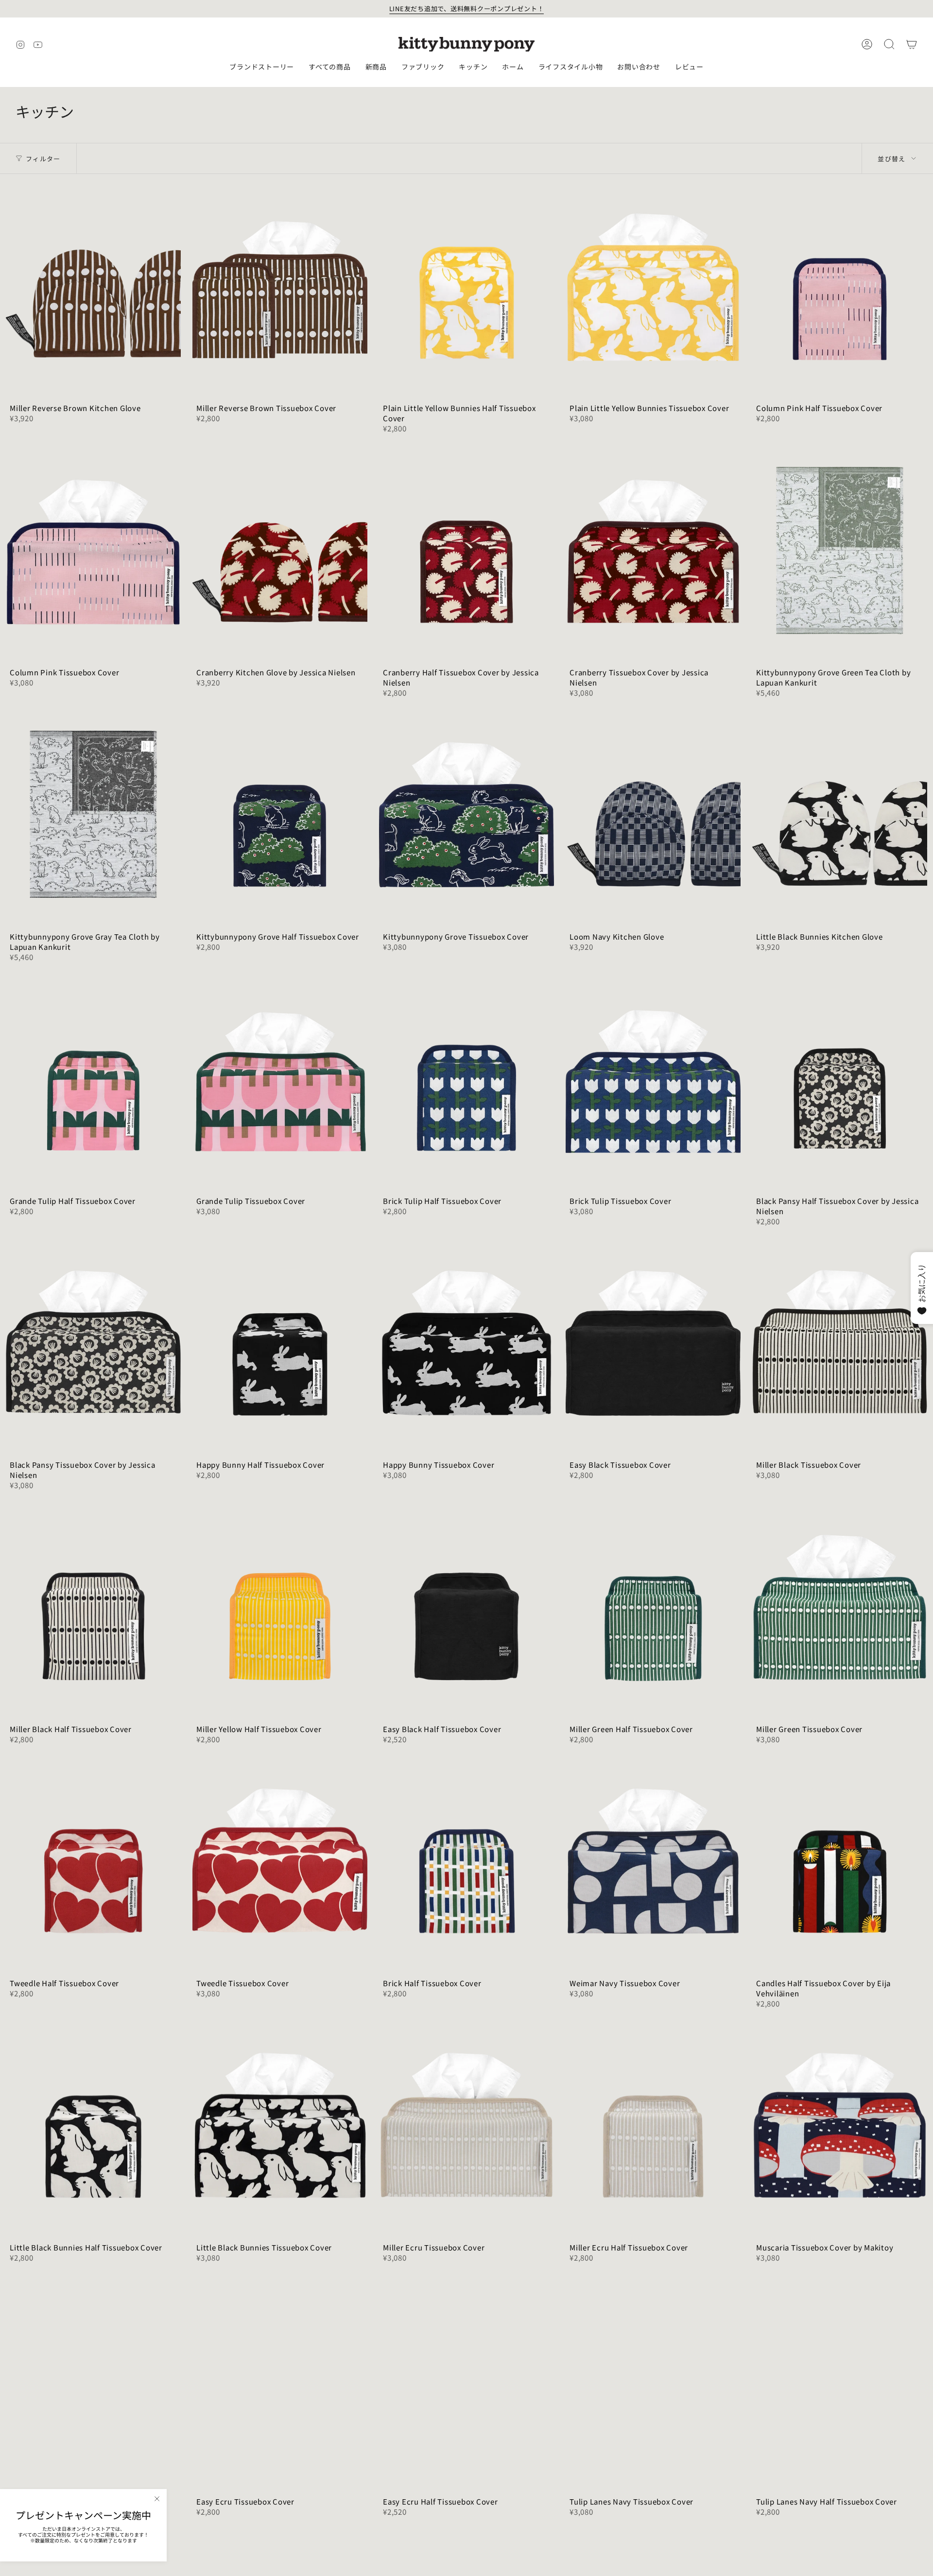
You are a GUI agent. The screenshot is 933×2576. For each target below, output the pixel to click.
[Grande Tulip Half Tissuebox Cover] (93, 1079)
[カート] (912, 44)
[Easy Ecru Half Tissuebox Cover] (466, 2379)
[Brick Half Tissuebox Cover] (466, 1861)
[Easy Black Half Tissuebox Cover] (466, 1607)
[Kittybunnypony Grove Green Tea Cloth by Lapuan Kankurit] (840, 550)
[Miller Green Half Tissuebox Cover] (653, 1607)
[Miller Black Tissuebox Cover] (840, 1343)
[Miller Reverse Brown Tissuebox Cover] (280, 286)
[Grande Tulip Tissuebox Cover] (280, 1079)
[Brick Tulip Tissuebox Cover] (653, 1079)
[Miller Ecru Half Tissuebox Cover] (653, 2125)
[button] (262, 67)
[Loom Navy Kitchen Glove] (653, 815)
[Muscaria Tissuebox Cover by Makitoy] (840, 2125)
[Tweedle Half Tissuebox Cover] (93, 1861)
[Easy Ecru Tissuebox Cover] (280, 2379)
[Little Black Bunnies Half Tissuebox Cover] (93, 2125)
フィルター (43, 159)
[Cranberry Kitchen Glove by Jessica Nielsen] (280, 550)
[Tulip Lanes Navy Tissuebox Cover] (653, 2379)
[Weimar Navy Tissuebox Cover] (653, 1861)
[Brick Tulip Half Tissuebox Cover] (466, 1079)
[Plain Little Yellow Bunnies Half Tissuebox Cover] (466, 286)
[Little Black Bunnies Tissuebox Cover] (280, 2125)
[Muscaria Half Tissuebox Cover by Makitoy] (93, 2379)
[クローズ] (157, 2499)
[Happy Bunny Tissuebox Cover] (466, 1343)
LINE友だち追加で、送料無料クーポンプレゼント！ (467, 9)
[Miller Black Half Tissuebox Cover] (93, 1607)
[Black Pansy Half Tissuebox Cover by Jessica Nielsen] (840, 1079)
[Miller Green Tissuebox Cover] (840, 1607)
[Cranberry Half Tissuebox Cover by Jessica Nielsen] (466, 550)
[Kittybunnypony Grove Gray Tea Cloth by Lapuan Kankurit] (93, 815)
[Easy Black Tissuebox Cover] (653, 1343)
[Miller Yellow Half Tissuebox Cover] (280, 1607)
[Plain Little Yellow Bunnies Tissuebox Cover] (653, 286)
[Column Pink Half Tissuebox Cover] (840, 286)
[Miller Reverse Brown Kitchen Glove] (93, 286)
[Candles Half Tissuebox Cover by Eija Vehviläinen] (840, 1861)
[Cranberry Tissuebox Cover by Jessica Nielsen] (653, 550)
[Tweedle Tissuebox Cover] (280, 1861)
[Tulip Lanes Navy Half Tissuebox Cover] (840, 2379)
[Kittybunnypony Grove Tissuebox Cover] (466, 815)
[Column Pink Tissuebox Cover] (93, 550)
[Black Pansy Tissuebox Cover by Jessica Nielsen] (93, 1343)
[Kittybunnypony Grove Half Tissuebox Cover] (280, 815)
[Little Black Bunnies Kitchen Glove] (840, 815)
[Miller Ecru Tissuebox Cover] (466, 2125)
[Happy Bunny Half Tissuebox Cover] (280, 1343)
